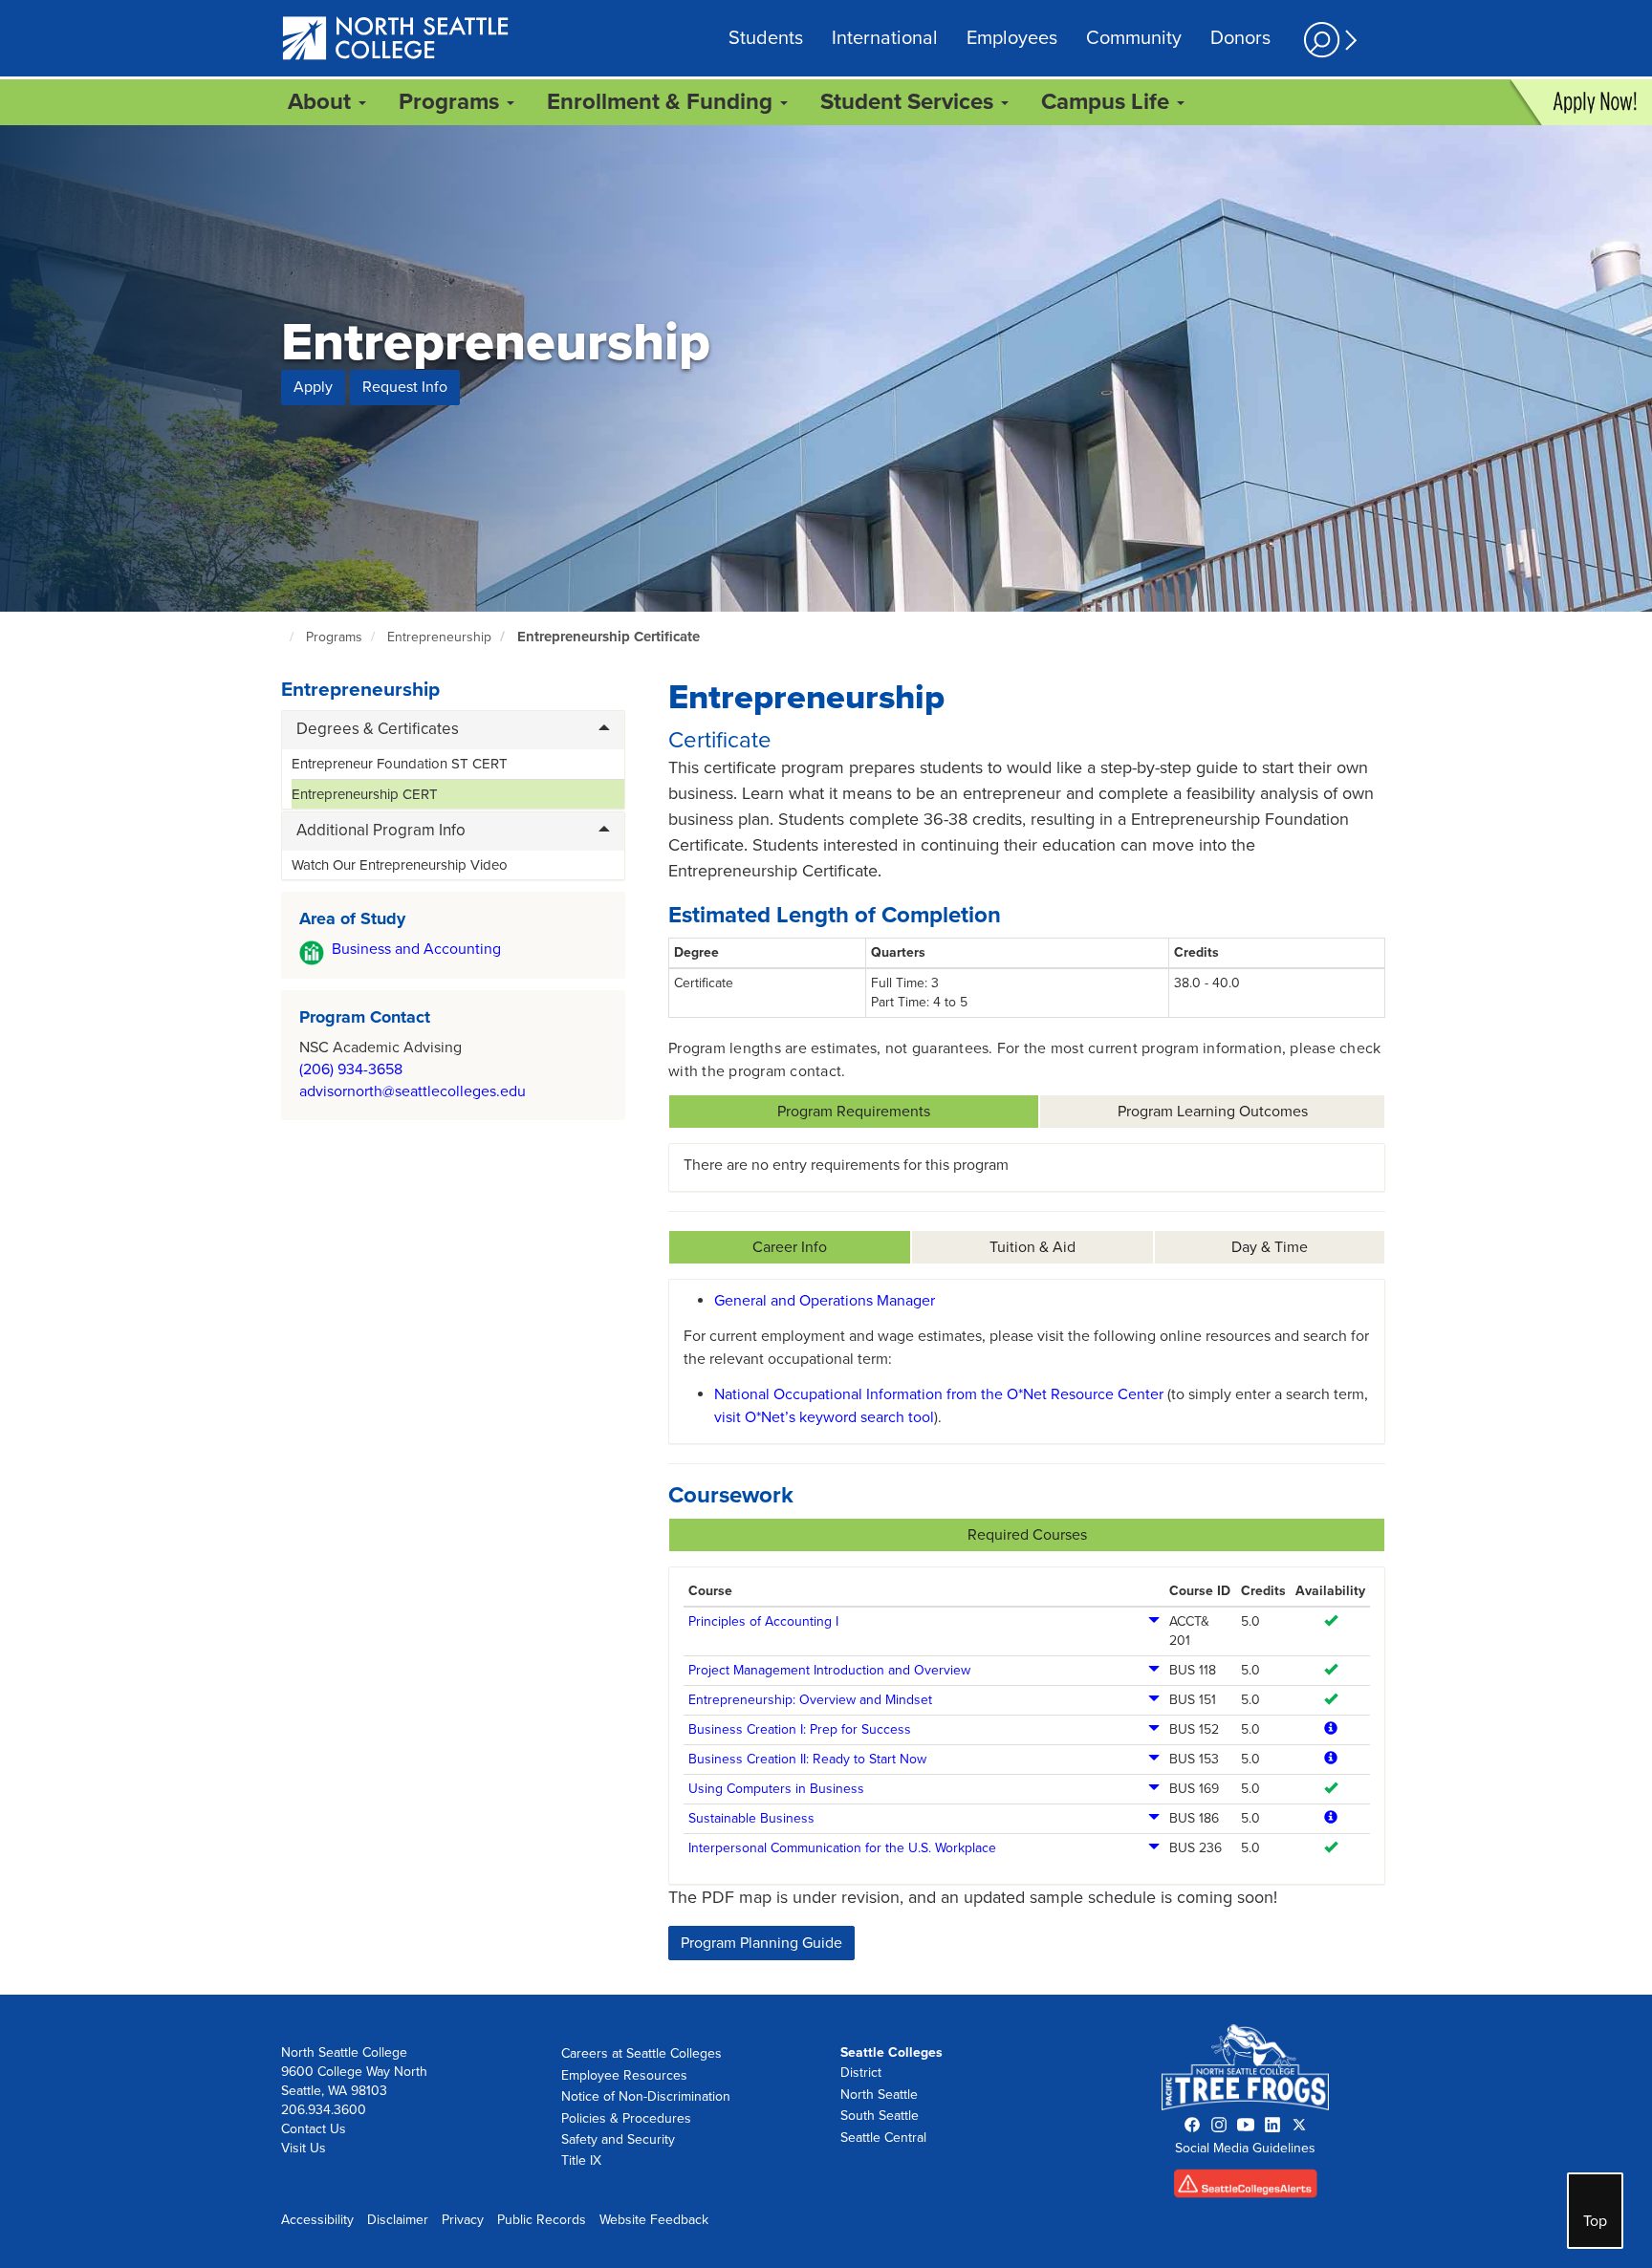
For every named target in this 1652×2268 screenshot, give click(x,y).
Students (766, 38)
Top (1595, 2221)
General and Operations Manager (825, 1301)
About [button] (322, 102)
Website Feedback (654, 2220)
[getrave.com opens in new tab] (1246, 2188)
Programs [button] (452, 102)
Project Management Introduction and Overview (829, 1670)
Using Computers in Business (776, 1789)
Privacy (463, 2220)
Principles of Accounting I (763, 1621)
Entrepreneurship (439, 637)
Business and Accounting (416, 949)
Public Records (542, 2220)
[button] (1328, 40)
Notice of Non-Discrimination (646, 2096)
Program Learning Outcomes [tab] (1213, 1112)
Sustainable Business (751, 1818)
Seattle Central (883, 2138)
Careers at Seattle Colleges (641, 2053)
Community (1134, 38)
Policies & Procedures (626, 2118)
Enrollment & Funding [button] (663, 102)
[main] (826, 1060)
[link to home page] (396, 40)
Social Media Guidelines (1245, 2148)
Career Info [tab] (790, 1247)
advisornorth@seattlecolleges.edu (413, 1091)
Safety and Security (618, 2139)
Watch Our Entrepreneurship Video (400, 865)
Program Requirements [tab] (854, 1112)
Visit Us (304, 2148)
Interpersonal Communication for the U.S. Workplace (842, 1848)
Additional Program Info (381, 830)
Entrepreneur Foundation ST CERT (400, 764)
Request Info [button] (405, 387)
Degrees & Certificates (378, 729)
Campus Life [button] (1108, 102)
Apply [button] (313, 387)
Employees (1012, 38)
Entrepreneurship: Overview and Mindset (810, 1700)
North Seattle (879, 2095)
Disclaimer (398, 2220)
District (861, 2073)
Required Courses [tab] (1027, 1535)
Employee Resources (624, 2075)
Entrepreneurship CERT (365, 794)
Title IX (581, 2160)
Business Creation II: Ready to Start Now (807, 1759)
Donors (1240, 38)
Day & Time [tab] (1270, 1247)
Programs (334, 637)
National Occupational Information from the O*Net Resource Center (939, 1394)
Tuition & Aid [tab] (1032, 1247)
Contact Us (314, 2129)
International (885, 38)
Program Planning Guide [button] (761, 1943)
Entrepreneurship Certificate (609, 637)
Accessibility (317, 2220)
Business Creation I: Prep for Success (800, 1729)
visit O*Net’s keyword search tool (824, 1417)
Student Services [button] (910, 102)
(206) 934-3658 (351, 1069)
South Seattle (880, 2116)
